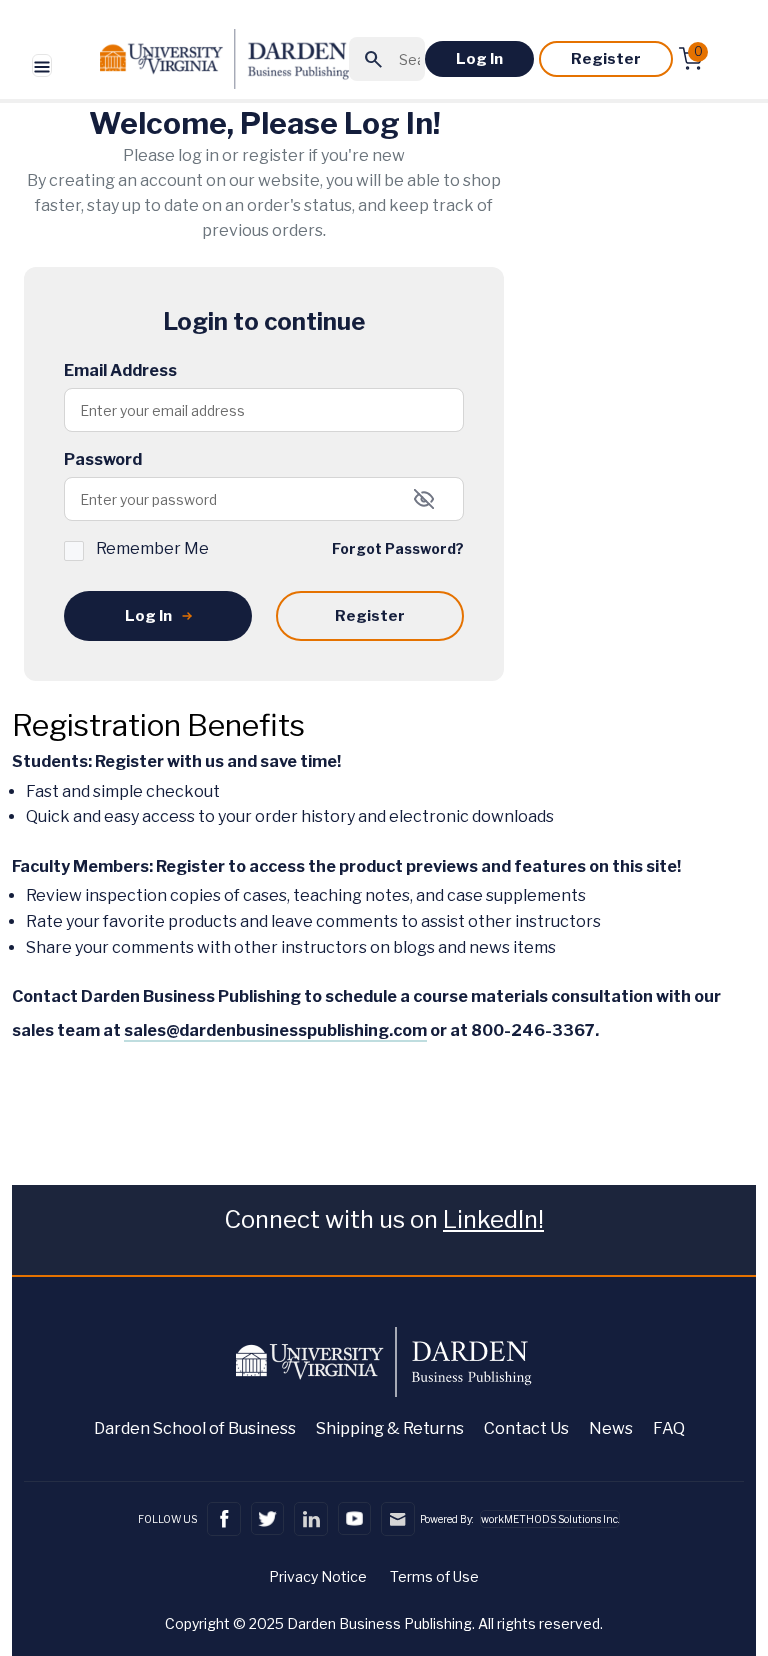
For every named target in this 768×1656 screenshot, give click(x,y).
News (611, 1428)
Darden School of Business (195, 1428)
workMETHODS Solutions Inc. (550, 1519)
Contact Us (526, 1428)
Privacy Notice (318, 1576)
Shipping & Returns (390, 1428)
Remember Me (152, 548)
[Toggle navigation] (42, 65)
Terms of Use (434, 1576)
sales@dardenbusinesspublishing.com (275, 1030)
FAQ (669, 1428)
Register (606, 59)
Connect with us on (384, 1219)
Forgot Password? (398, 548)
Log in (479, 59)
